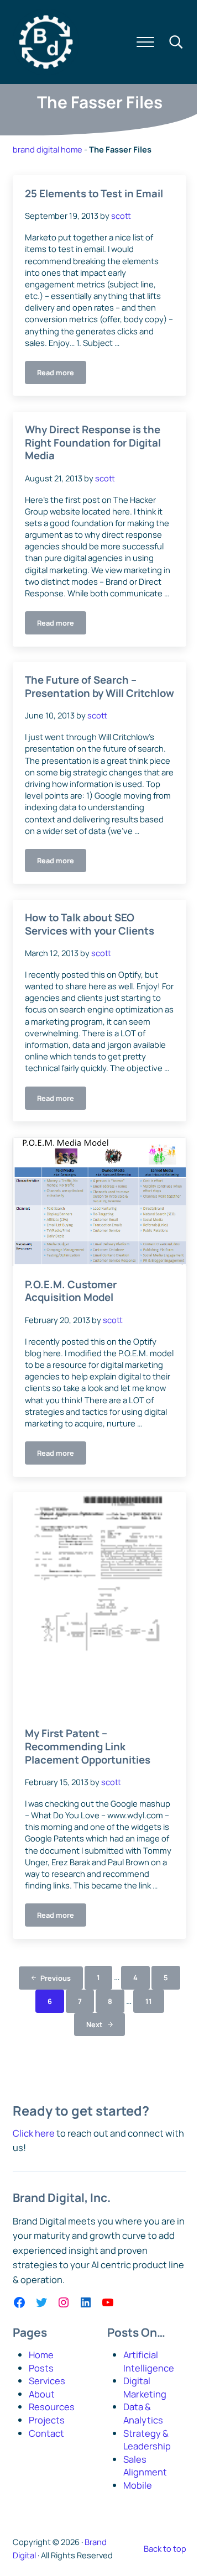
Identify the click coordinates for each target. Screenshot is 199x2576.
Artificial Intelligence (149, 2361)
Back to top (165, 2548)
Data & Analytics (143, 2413)
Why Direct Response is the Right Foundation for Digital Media (93, 443)
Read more (62, 374)
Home (41, 2355)
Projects (47, 2420)
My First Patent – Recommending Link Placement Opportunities (88, 1747)
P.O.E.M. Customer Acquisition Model (71, 1291)
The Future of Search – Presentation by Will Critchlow (99, 687)
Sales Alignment (145, 2466)
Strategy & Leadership (147, 2440)
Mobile (138, 2485)
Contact (46, 2433)
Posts (41, 2368)
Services (47, 2381)
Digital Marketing (145, 2387)
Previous (56, 1978)
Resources (52, 2407)
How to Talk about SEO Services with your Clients (90, 924)
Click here (34, 2133)
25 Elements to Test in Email (94, 194)
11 (155, 2003)
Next (95, 2024)
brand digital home (48, 149)
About (42, 2394)
